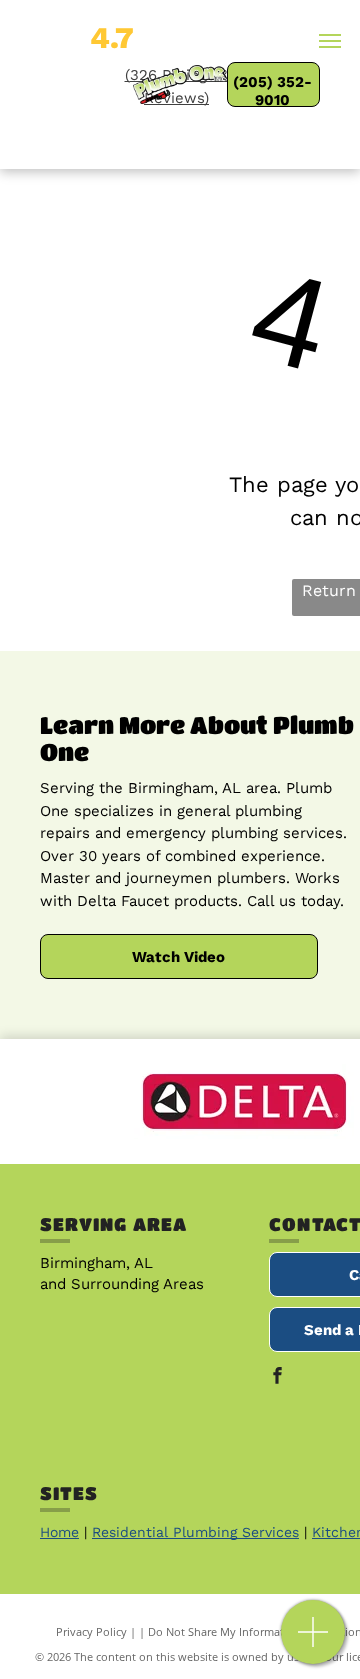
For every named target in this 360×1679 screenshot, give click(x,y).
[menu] (330, 41)
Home (59, 1532)
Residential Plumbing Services (195, 1532)
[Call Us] (313, 1642)
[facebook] (277, 1377)
